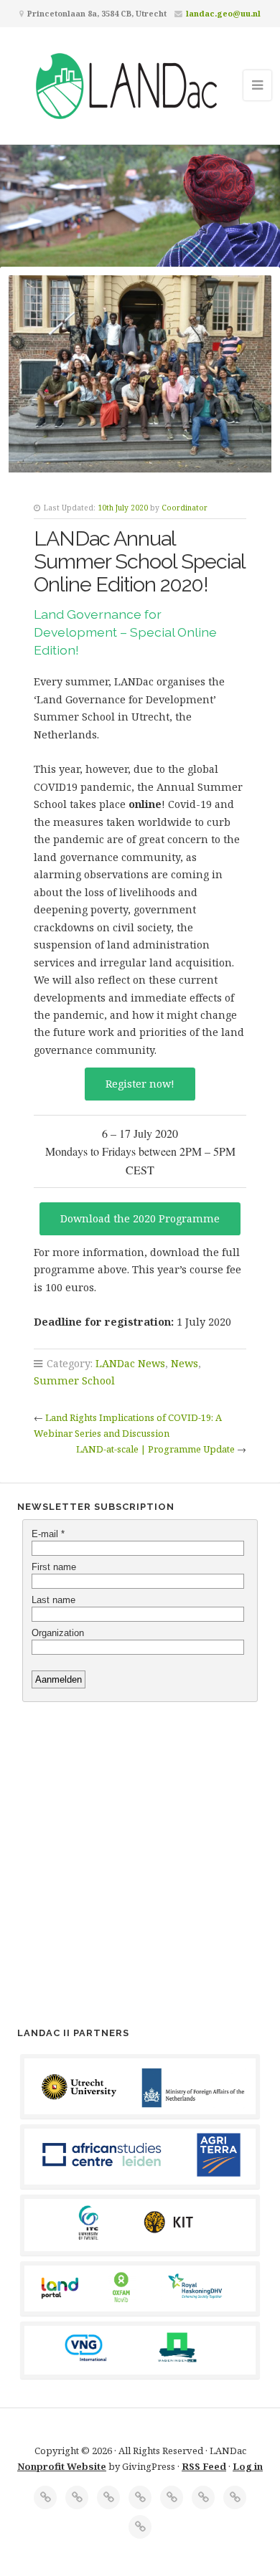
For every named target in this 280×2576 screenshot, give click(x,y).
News (185, 1363)
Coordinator (185, 508)
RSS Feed (204, 2466)
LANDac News (130, 1363)
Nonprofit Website (62, 2466)
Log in (248, 2466)
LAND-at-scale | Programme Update (155, 1449)
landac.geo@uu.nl (223, 13)
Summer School (74, 1380)
